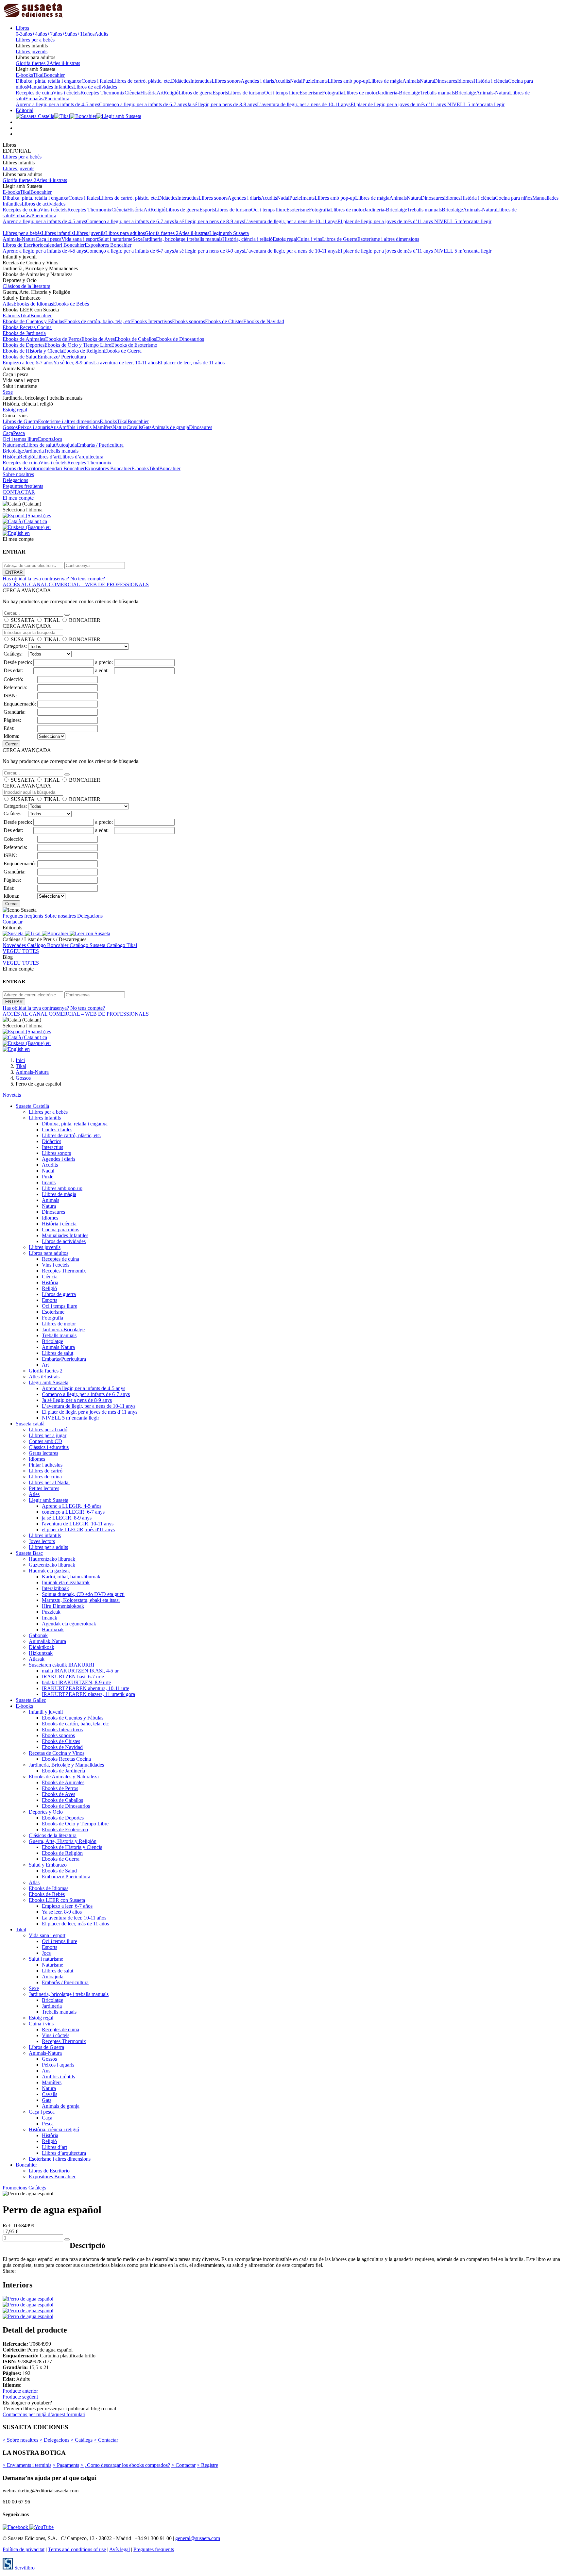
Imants (321, 81)
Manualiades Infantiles (50, 87)
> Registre (207, 2465)
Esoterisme (311, 93)
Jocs (58, 439)
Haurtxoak (53, 1629)
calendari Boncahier (64, 245)
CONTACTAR (19, 492)
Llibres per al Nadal (49, 1482)
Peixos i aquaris (34, 427)
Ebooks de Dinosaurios (180, 339)
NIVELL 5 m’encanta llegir (476, 104)
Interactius (201, 81)
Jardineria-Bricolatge (399, 93)
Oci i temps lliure (282, 93)
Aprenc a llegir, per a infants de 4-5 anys (57, 104)
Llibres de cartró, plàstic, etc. (141, 81)
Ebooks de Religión (84, 351)
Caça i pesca (49, 239)
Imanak (50, 1618)
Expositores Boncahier (108, 245)
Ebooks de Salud (20, 357)
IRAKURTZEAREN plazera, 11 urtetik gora (88, 1694)
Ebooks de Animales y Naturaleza (64, 1777)
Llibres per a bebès (35, 40)
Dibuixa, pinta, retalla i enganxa (49, 81)
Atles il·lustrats (65, 63)
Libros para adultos (125, 233)
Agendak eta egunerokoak (69, 1624)
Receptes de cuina (34, 93)
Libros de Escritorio (23, 245)
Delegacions (15, 480)
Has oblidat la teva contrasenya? (36, 579)
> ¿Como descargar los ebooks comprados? (125, 2465)
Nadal (296, 81)
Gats (147, 427)
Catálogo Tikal (122, 945)
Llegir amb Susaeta (229, 233)
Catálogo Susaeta (88, 945)
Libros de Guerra (340, 239)
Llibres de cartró (46, 1471)
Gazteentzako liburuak (53, 1565)
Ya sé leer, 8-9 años (73, 363)
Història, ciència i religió (248, 239)
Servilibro (24, 2568)
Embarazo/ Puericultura (62, 357)
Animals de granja (170, 427)
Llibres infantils (58, 233)
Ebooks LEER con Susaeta (57, 1900)
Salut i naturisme (115, 239)
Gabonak (38, 1635)
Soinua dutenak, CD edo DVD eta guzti (83, 1594)
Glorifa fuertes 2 (33, 63)
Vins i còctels (67, 93)
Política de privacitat (24, 2549)
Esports (220, 93)
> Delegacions (54, 2440)
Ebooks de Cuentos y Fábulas (33, 321)
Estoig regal (285, 239)
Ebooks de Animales (24, 339)
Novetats (12, 1095)
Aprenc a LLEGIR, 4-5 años (72, 1506)
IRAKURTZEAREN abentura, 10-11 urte (86, 1688)
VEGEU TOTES (21, 951)
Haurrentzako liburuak (53, 1559)
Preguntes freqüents (23, 486)
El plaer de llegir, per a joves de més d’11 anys (399, 104)
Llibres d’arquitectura (81, 457)
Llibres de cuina (45, 1477)
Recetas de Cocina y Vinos (57, 1753)
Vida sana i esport (80, 239)
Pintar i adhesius (46, 1465)
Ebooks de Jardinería (24, 333)
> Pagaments (66, 2465)
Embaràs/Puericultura (47, 99)
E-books (24, 75)
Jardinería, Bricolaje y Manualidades (66, 1765)
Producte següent (20, 2397)
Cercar (11, 744)
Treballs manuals (437, 93)
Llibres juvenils (32, 51)
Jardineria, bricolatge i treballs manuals (182, 239)
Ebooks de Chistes (224, 321)
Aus (54, 427)
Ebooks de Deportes (24, 345)
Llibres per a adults (48, 1547)
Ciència (132, 93)
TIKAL (52, 620)
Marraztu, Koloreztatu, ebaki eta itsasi (81, 1600)
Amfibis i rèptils (76, 427)
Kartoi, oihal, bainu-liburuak (71, 1577)
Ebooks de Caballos (135, 339)
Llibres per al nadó (48, 1429)
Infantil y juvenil (46, 1712)
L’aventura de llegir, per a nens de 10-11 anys (304, 104)
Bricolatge (465, 93)
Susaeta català (30, 1424)
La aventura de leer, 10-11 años (125, 363)
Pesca (19, 433)
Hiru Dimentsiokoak (63, 1606)
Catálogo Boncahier (48, 945)
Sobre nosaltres (18, 474)
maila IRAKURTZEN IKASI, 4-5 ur (80, 1671)
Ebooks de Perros (63, 339)
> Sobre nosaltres (20, 2440)
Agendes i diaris (257, 81)
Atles (34, 1494)
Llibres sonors (226, 81)
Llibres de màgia (385, 81)
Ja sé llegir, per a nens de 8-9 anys (222, 104)
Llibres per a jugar (48, 1435)
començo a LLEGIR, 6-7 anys (73, 1512)
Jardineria (34, 451)
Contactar (13, 922)
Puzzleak (51, 1612)
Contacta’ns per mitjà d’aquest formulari (44, 2414)
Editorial (25, 110)
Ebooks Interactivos (152, 321)
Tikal (38, 75)
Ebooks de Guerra (123, 351)
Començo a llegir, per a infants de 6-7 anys (143, 104)
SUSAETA (23, 620)
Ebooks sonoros (188, 321)
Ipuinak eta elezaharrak (66, 1582)
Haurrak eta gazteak (49, 1571)
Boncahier (54, 75)
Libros (22, 28)
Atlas (8, 304)
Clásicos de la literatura (26, 286)
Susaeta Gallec (31, 1700)
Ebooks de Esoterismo (134, 345)
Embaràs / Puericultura (100, 445)
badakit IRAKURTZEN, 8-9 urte (76, 1682)
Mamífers (103, 427)
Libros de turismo (246, 93)
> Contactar (106, 2440)
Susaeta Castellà (32, 1106)
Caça (8, 433)
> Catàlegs (82, 2440)
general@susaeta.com (198, 2538)
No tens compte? (88, 579)
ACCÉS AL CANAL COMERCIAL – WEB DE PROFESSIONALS (76, 584)
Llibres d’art (47, 457)
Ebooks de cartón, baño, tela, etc (98, 321)
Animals (411, 81)
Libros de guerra (196, 93)
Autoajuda (66, 445)
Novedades (15, 945)
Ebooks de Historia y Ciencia (33, 351)
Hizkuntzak (41, 1653)
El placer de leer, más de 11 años (191, 363)
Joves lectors (42, 1541)
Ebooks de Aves (98, 339)
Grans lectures (43, 1453)
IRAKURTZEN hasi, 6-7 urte (73, 1677)
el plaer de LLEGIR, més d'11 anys (78, 1529)
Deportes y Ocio (46, 1812)
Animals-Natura (493, 93)
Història (148, 93)
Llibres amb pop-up (348, 81)
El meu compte (18, 498)
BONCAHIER (85, 620)
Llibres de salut (40, 445)
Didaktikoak (42, 1647)
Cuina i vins (310, 239)
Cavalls (134, 427)
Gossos (10, 427)
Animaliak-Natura (47, 1641)
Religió (171, 93)
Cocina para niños (514, 198)
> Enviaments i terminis (27, 2465)
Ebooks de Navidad (264, 321)
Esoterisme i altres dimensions (388, 239)
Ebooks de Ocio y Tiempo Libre (78, 345)
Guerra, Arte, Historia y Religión (63, 1841)
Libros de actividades (95, 87)
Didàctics (181, 81)
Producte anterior (20, 2391)
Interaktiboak (55, 1588)
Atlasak (37, 1659)
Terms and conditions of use (77, 2549)
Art (160, 93)
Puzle (308, 81)
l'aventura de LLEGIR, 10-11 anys (78, 1524)
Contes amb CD (45, 1441)
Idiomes (465, 81)
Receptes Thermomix (103, 93)
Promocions (15, 2188)
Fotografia (333, 93)
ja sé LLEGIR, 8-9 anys (67, 1518)
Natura (427, 81)
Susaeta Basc (29, 1553)
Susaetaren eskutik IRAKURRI (61, 1665)
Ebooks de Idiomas (33, 304)
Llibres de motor (360, 93)
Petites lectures (44, 1488)
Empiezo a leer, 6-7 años (28, 363)
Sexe (137, 239)
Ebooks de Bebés (71, 304)
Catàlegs (37, 2188)
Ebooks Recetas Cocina (27, 327)
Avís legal (120, 2549)
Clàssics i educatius (49, 1447)
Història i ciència (491, 81)
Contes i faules (97, 81)
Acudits (282, 81)
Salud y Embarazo (48, 1865)
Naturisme (13, 445)
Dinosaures (445, 81)
